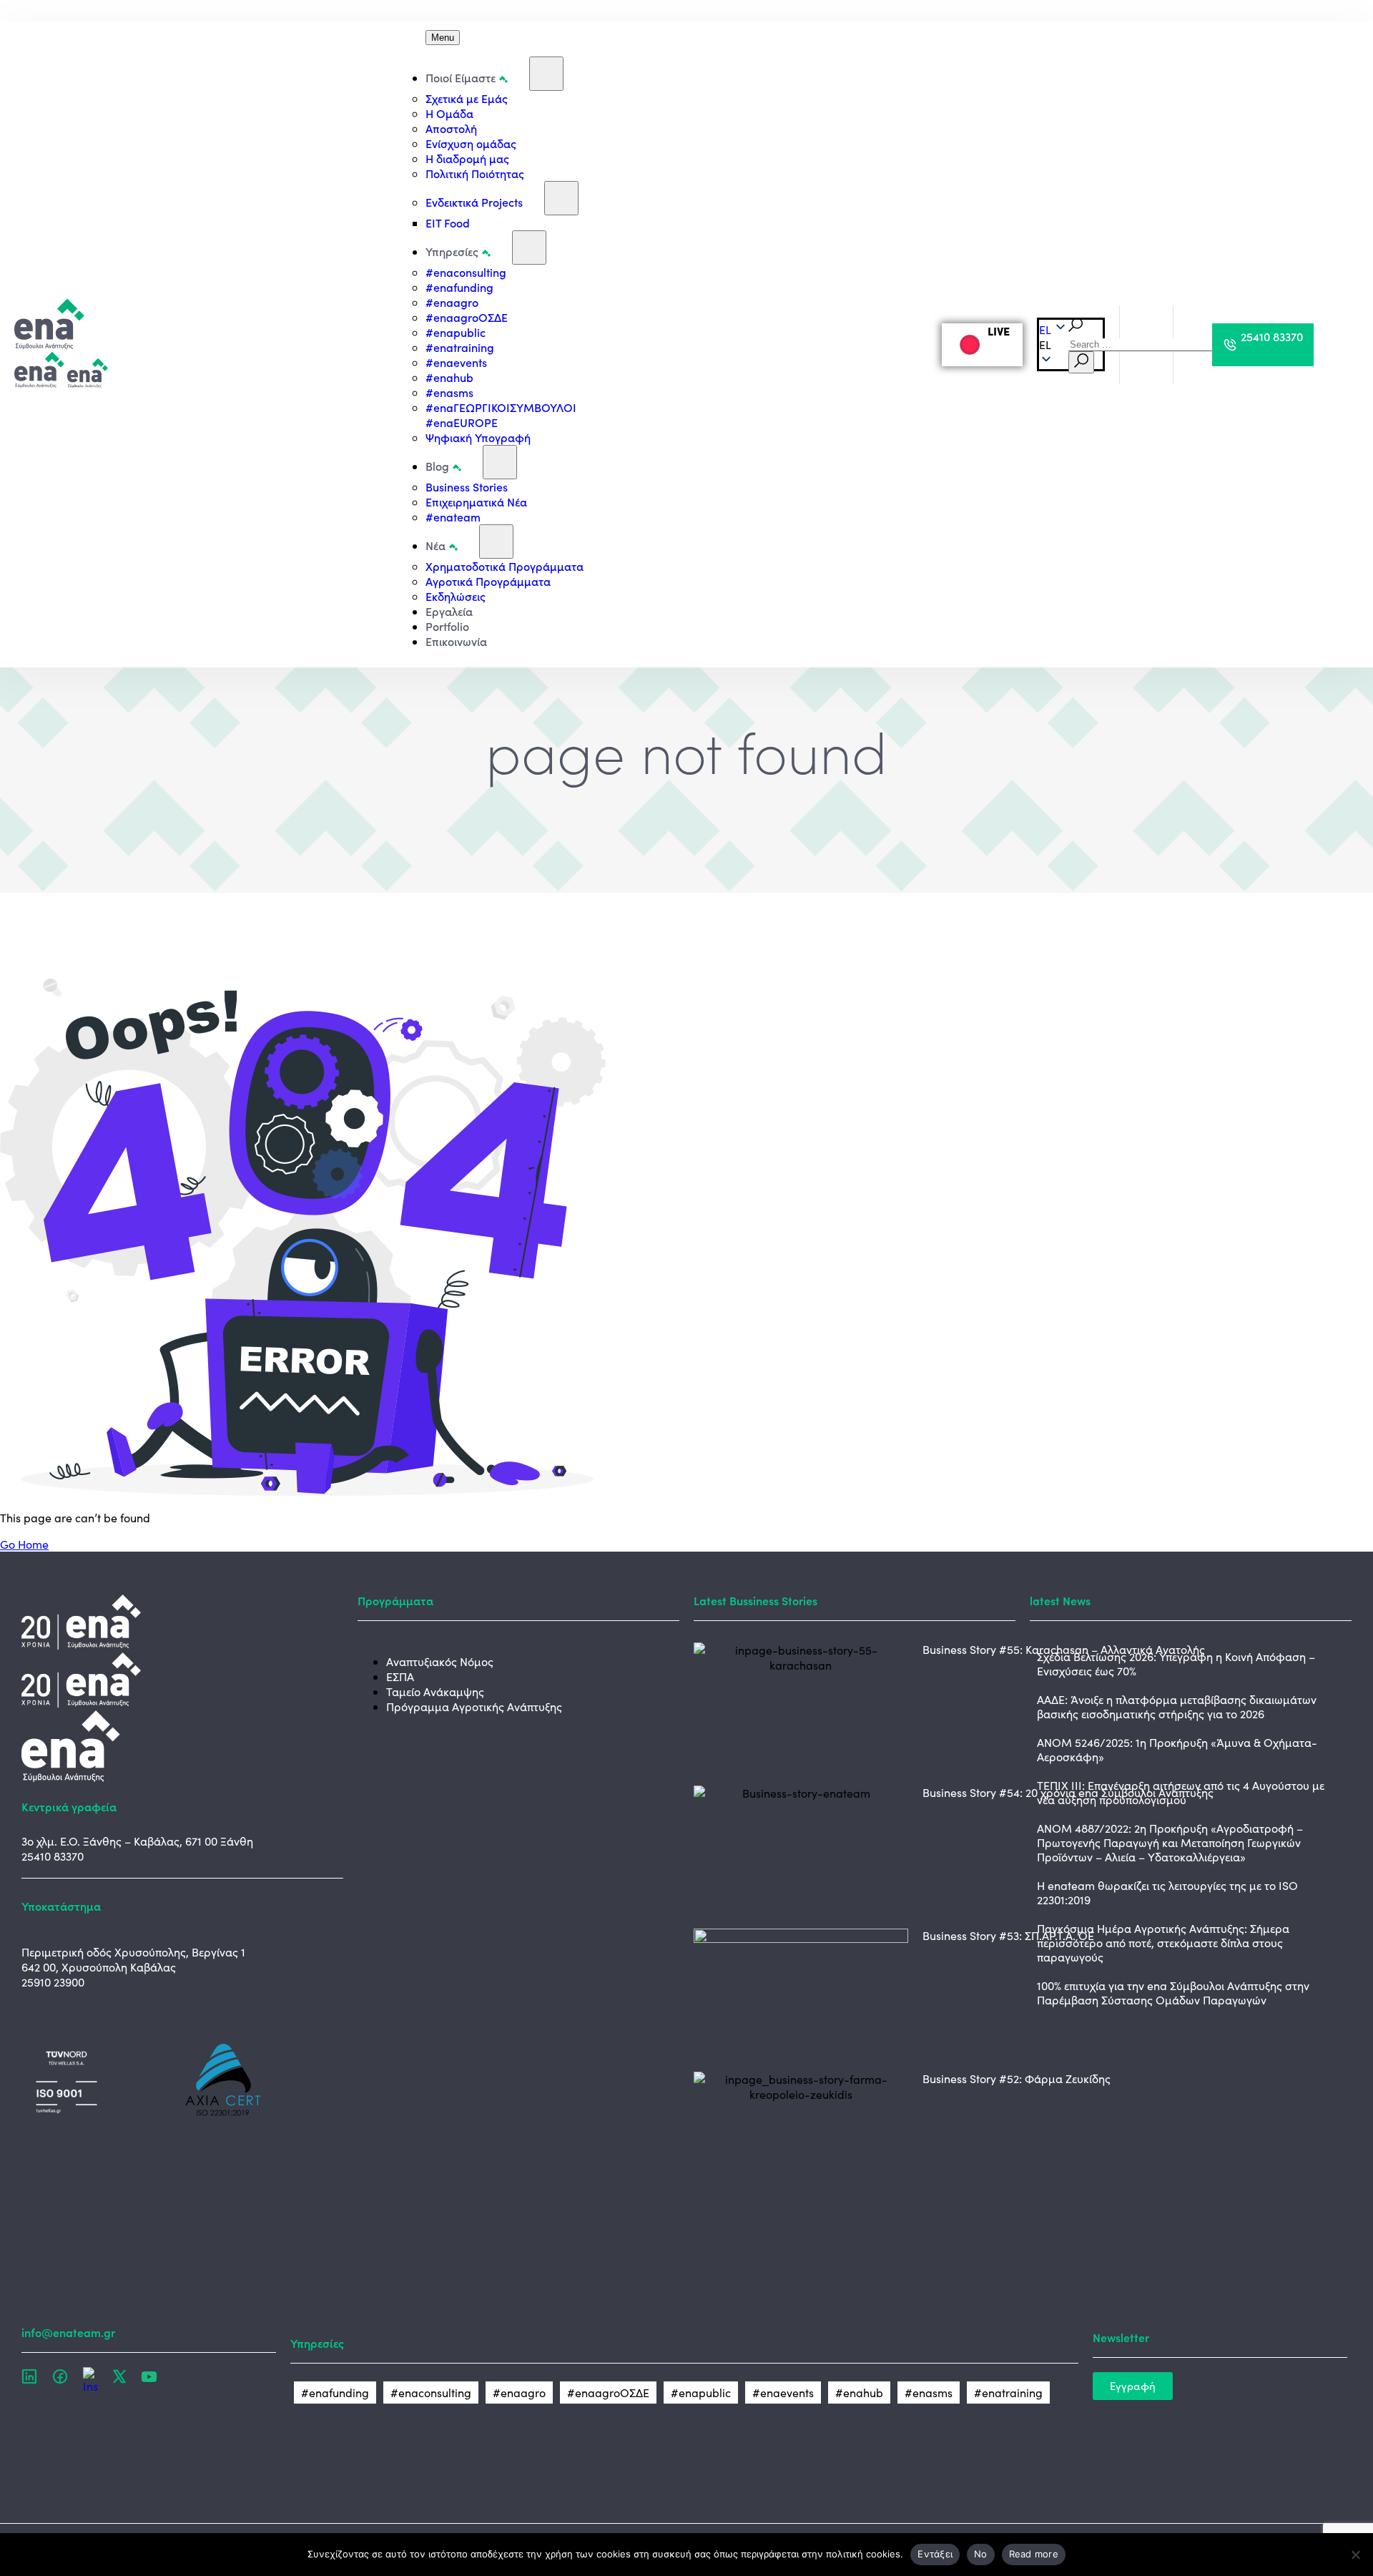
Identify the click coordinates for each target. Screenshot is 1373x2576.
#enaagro (452, 302)
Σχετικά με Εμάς (467, 98)
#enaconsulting (466, 272)
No (981, 2554)
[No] (1355, 2555)
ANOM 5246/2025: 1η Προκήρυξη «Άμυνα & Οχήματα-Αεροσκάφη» (1177, 1749)
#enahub (449, 377)
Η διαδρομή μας (467, 158)
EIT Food (448, 222)
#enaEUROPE (462, 422)
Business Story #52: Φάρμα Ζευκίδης (1017, 2078)
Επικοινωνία (456, 641)
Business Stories (467, 486)
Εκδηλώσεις (456, 596)
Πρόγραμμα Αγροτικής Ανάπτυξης (474, 1706)
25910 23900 (53, 1982)
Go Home (24, 1544)
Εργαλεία (449, 611)
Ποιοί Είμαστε (461, 77)
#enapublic (456, 332)
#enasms (449, 392)
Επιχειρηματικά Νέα (476, 501)
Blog (437, 466)
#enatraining (460, 347)
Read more (1034, 2554)
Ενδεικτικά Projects (474, 202)
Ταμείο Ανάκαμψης (435, 1691)
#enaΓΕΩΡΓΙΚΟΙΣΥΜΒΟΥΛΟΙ (501, 407)
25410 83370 (53, 1856)
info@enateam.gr (68, 2332)
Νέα (435, 545)
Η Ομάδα (449, 113)
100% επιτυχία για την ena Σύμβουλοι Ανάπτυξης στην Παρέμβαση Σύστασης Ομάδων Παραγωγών (1173, 1993)
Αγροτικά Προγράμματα (488, 581)
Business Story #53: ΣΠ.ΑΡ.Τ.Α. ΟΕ (1008, 1935)
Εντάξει (935, 2554)
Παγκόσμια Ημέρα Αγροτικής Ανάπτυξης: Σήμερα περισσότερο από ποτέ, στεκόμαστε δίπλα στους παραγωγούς (1163, 1943)
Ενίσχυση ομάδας (471, 143)
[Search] (1081, 362)
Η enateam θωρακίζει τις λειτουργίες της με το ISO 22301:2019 (1167, 1892)
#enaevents (456, 362)
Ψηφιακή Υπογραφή (478, 437)
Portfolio (447, 626)
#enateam (453, 516)
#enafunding (459, 287)
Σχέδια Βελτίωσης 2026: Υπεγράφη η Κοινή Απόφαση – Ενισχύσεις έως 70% (1176, 1664)
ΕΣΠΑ (400, 1676)
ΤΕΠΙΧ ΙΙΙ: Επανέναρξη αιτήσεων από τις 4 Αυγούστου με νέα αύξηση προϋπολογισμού (1181, 1792)
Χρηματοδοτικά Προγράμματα (505, 566)
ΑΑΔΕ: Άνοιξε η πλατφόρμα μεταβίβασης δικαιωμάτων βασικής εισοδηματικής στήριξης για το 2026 (1177, 1706)
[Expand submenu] (546, 74)
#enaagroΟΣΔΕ (467, 317)
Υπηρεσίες (452, 251)
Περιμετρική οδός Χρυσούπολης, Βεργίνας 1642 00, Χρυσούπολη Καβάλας (133, 1959)
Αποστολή (451, 128)
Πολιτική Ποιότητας (475, 173)
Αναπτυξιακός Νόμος (440, 1661)
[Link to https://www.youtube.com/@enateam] (149, 2376)
